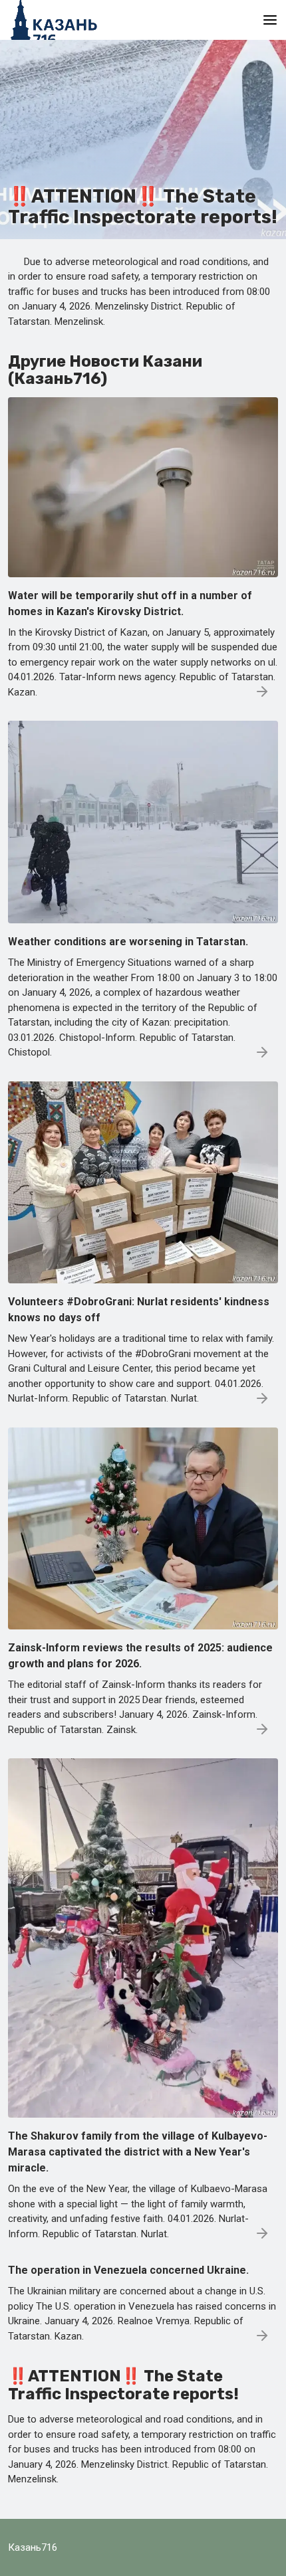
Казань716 (33, 2547)
